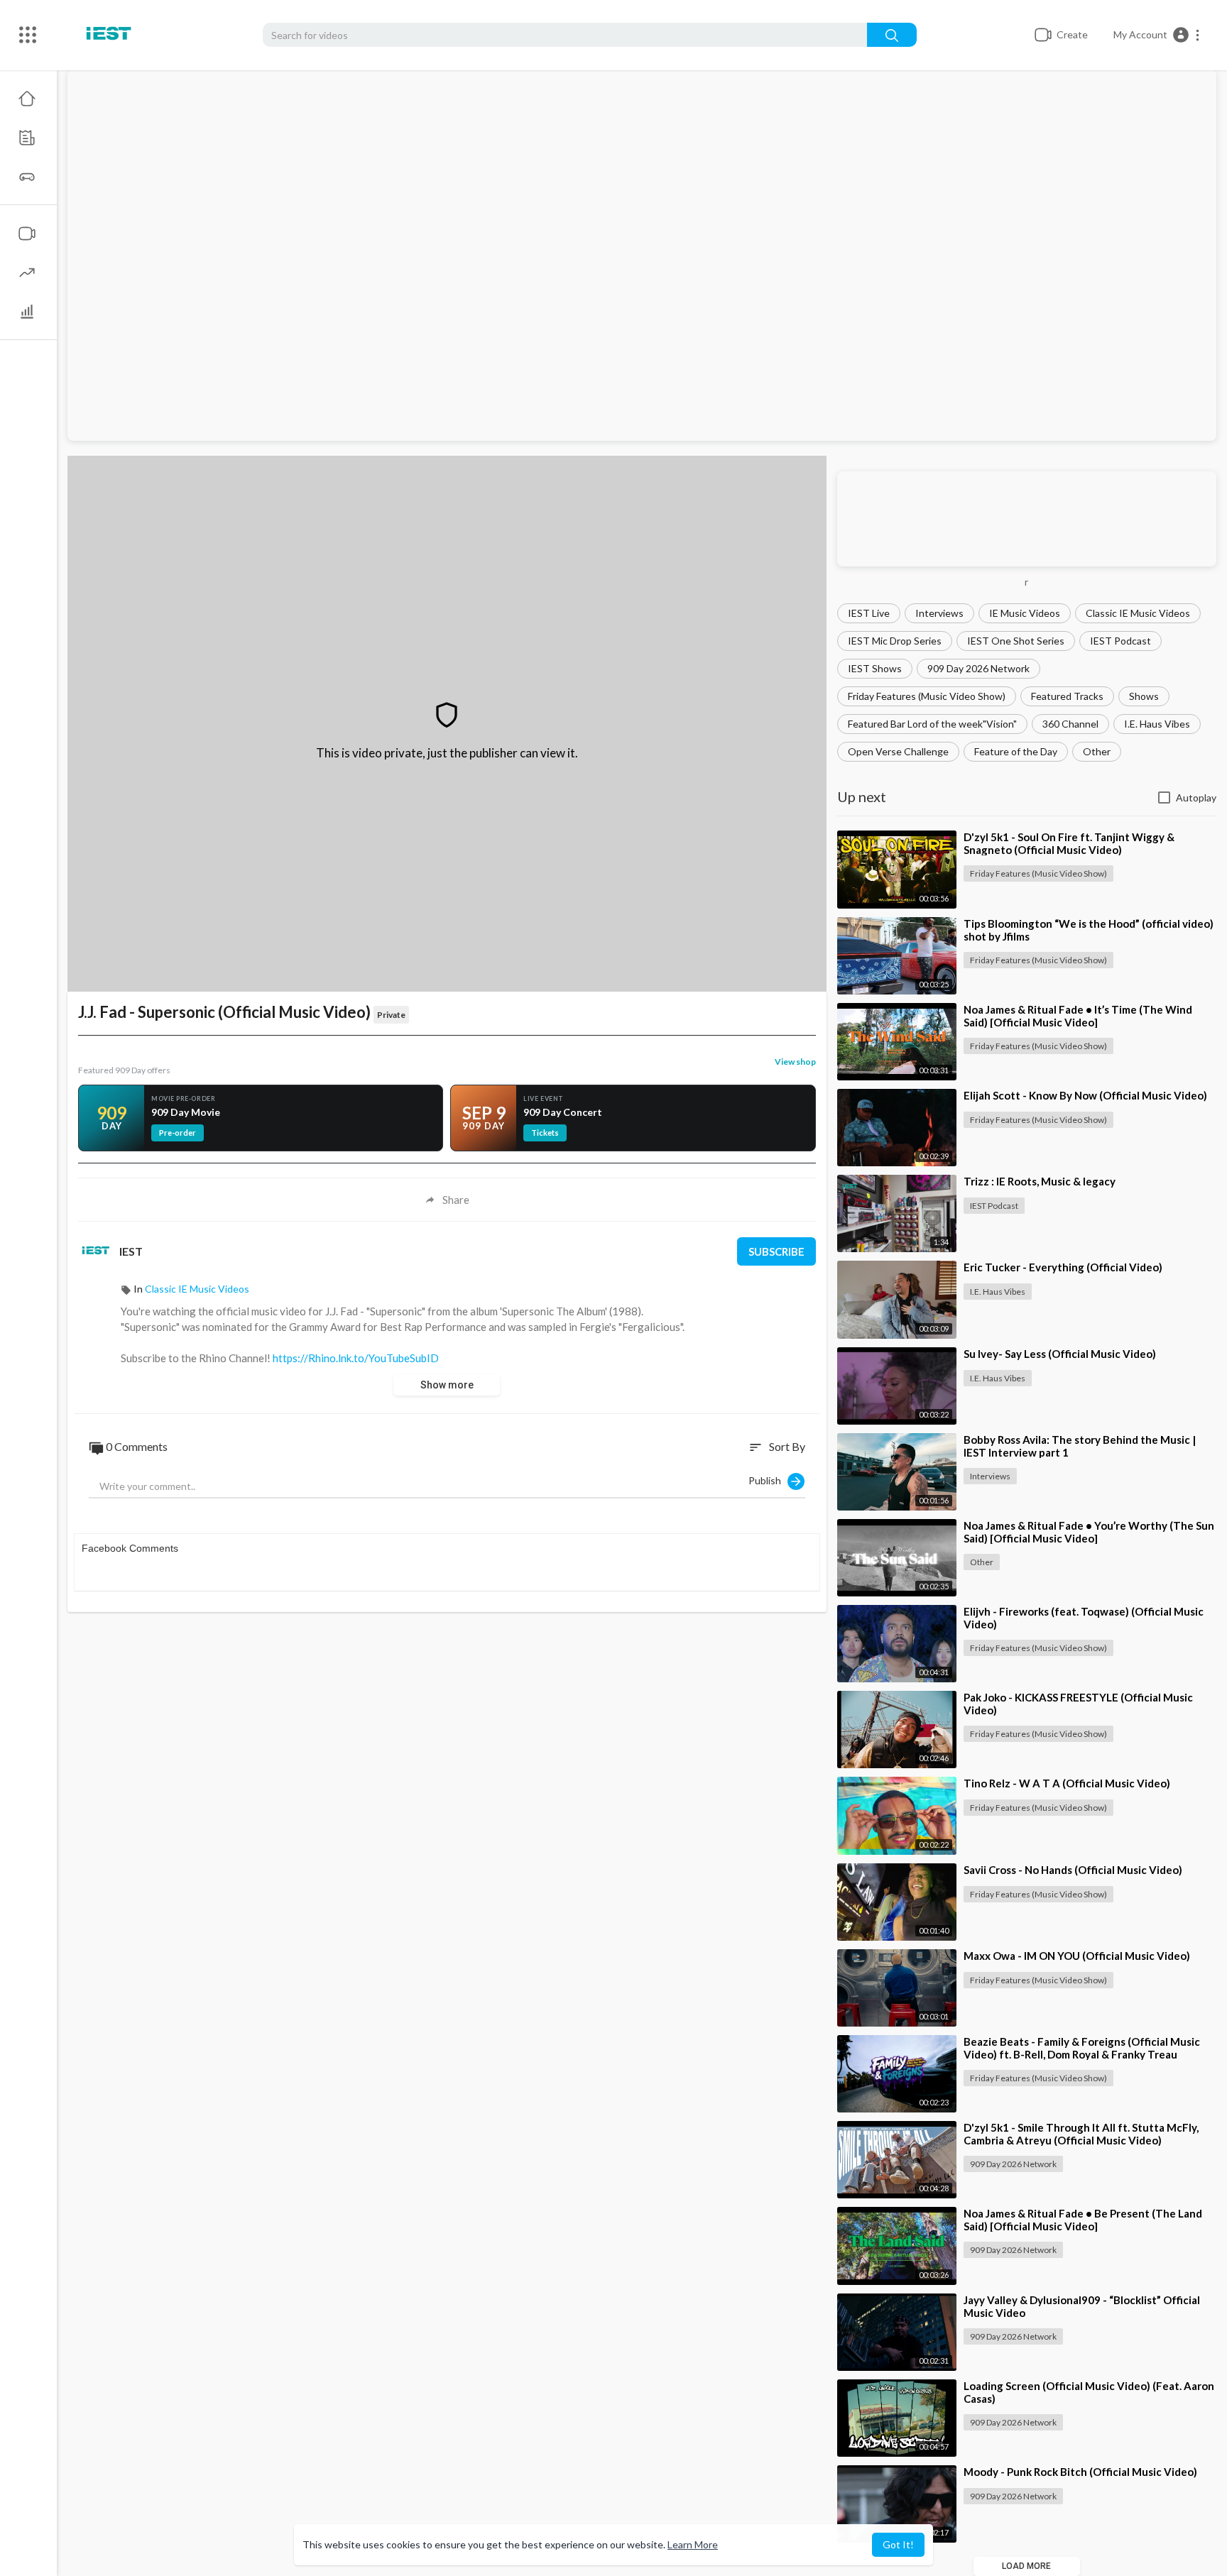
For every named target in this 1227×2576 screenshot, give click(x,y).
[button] (1157, 35)
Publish (768, 1480)
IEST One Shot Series (1016, 641)
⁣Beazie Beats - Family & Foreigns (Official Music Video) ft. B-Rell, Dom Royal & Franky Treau (1082, 2048)
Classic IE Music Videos (1138, 613)
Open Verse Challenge (898, 751)
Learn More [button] (693, 2544)
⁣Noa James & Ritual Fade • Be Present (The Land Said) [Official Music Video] (1083, 2220)
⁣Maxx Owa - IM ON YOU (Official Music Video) (1077, 1956)
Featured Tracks (1067, 696)
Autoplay (1196, 798)
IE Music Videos (1025, 613)
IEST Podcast (1120, 641)
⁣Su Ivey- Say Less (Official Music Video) (1060, 1354)
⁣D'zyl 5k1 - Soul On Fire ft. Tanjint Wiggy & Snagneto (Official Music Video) (1069, 843)
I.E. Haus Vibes (1157, 724)
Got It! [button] (898, 2544)
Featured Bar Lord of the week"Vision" (932, 724)
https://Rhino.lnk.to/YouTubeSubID (356, 1358)
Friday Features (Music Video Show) (927, 696)
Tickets (545, 1133)
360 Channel (1070, 724)
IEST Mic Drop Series (895, 641)
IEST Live (869, 613)
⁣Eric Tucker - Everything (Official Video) (1063, 1267)
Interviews (939, 613)
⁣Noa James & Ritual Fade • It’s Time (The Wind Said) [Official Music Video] (1078, 1016)
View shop (795, 1062)
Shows (1144, 696)
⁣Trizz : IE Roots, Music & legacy (1040, 1181)
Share (456, 1200)
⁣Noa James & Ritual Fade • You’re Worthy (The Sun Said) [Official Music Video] (1089, 1532)
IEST (131, 1251)
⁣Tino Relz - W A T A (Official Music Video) (1067, 1783)
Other (1097, 751)
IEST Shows (875, 668)
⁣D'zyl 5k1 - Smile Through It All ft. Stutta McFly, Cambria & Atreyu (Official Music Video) (1081, 2134)
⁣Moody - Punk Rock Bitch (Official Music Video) (1080, 2472)
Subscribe (776, 1251)
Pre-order (178, 1133)
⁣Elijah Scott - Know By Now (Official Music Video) (1085, 1095)
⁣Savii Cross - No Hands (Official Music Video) (1073, 1870)
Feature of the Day (1016, 751)
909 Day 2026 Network (978, 668)
